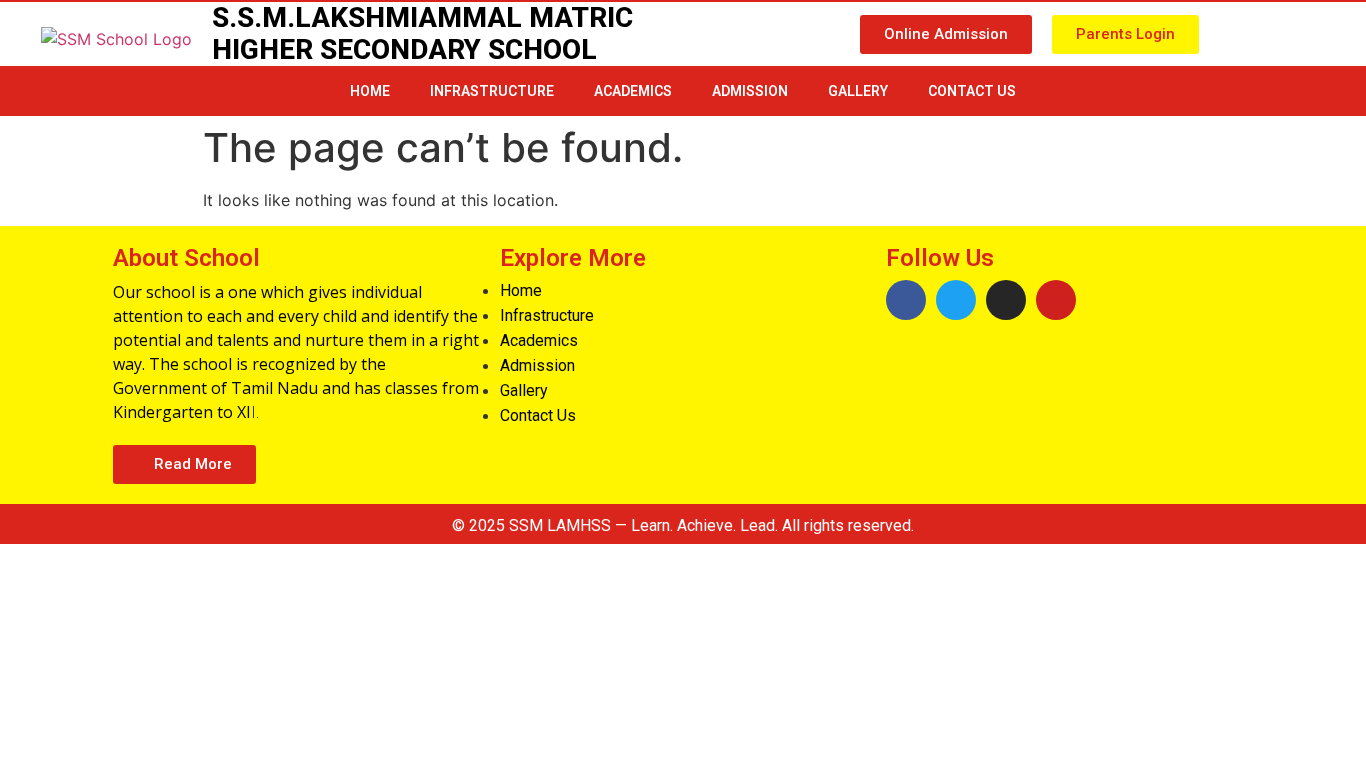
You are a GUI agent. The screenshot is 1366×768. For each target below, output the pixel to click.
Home (370, 91)
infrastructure (492, 91)
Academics (633, 91)
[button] (946, 34)
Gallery (858, 91)
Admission (750, 91)
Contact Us (972, 91)
